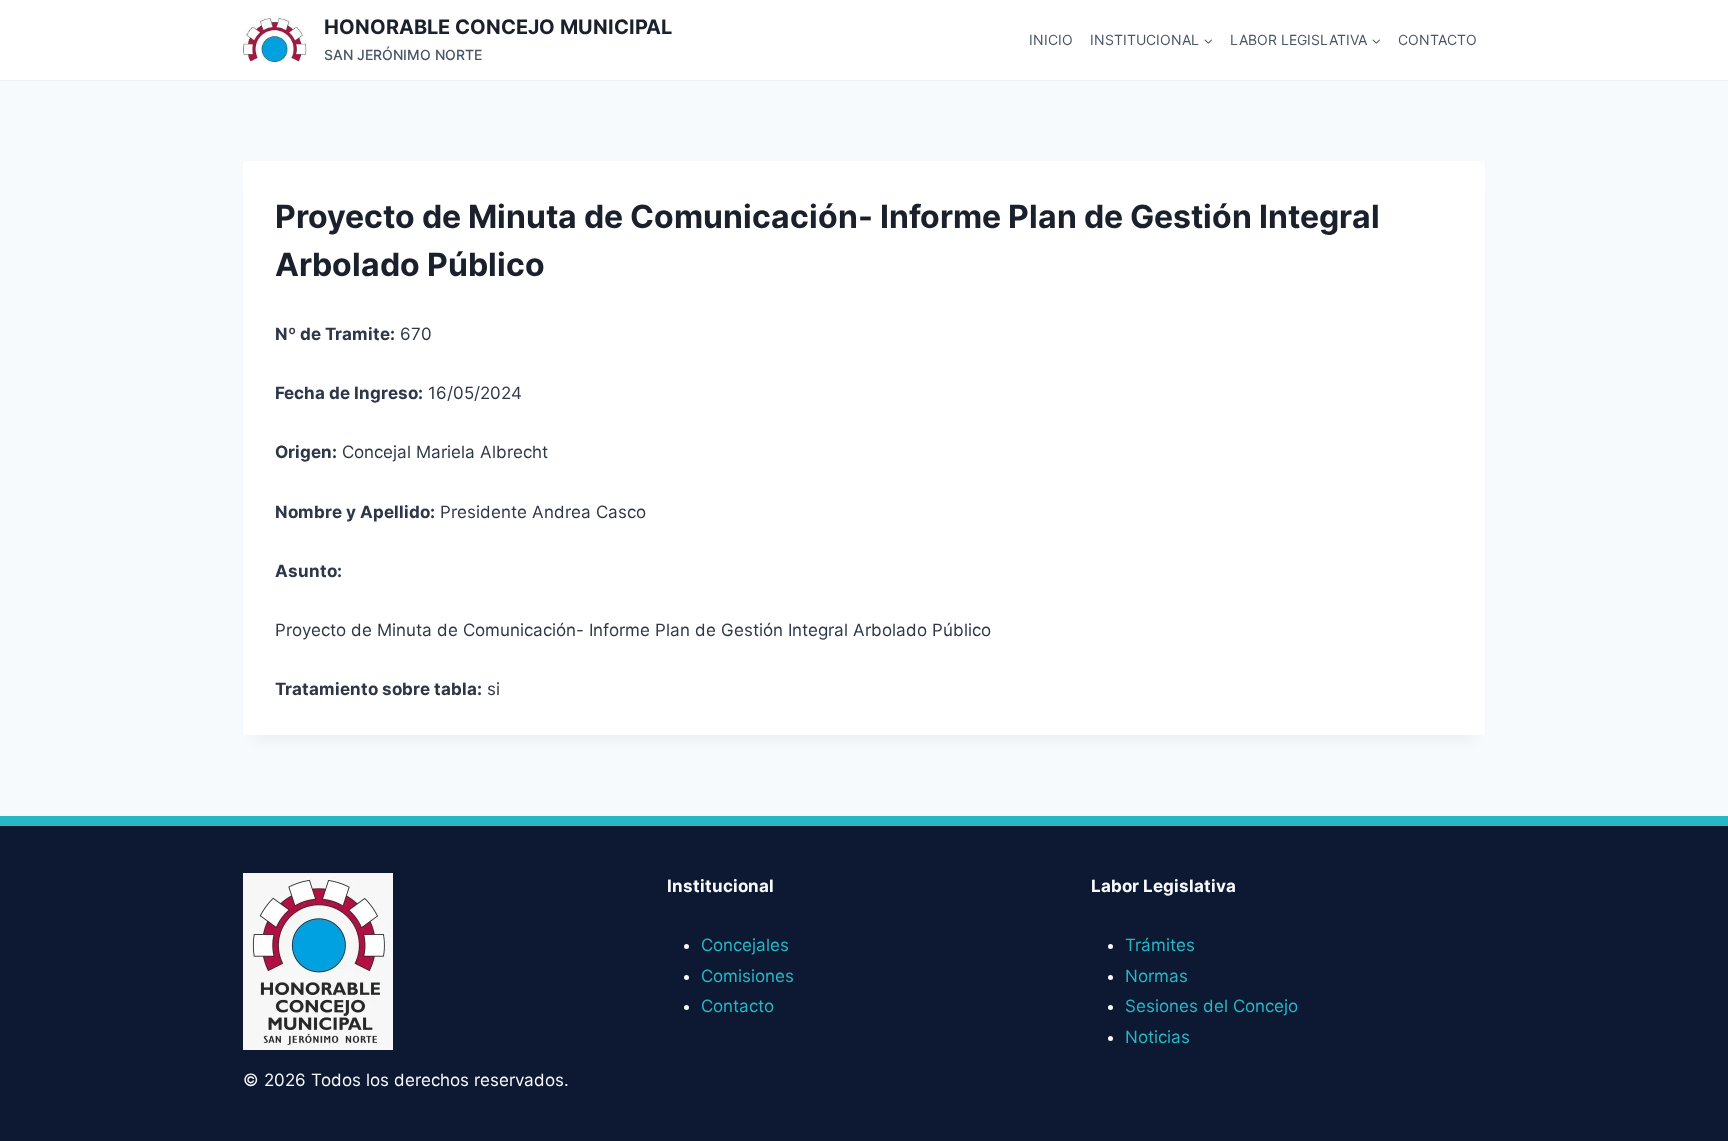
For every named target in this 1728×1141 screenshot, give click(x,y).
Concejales (745, 945)
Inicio (1051, 39)
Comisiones (747, 976)
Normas (1156, 976)
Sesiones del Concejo (1211, 1006)
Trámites (1160, 945)
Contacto (1437, 39)
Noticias (1157, 1037)
